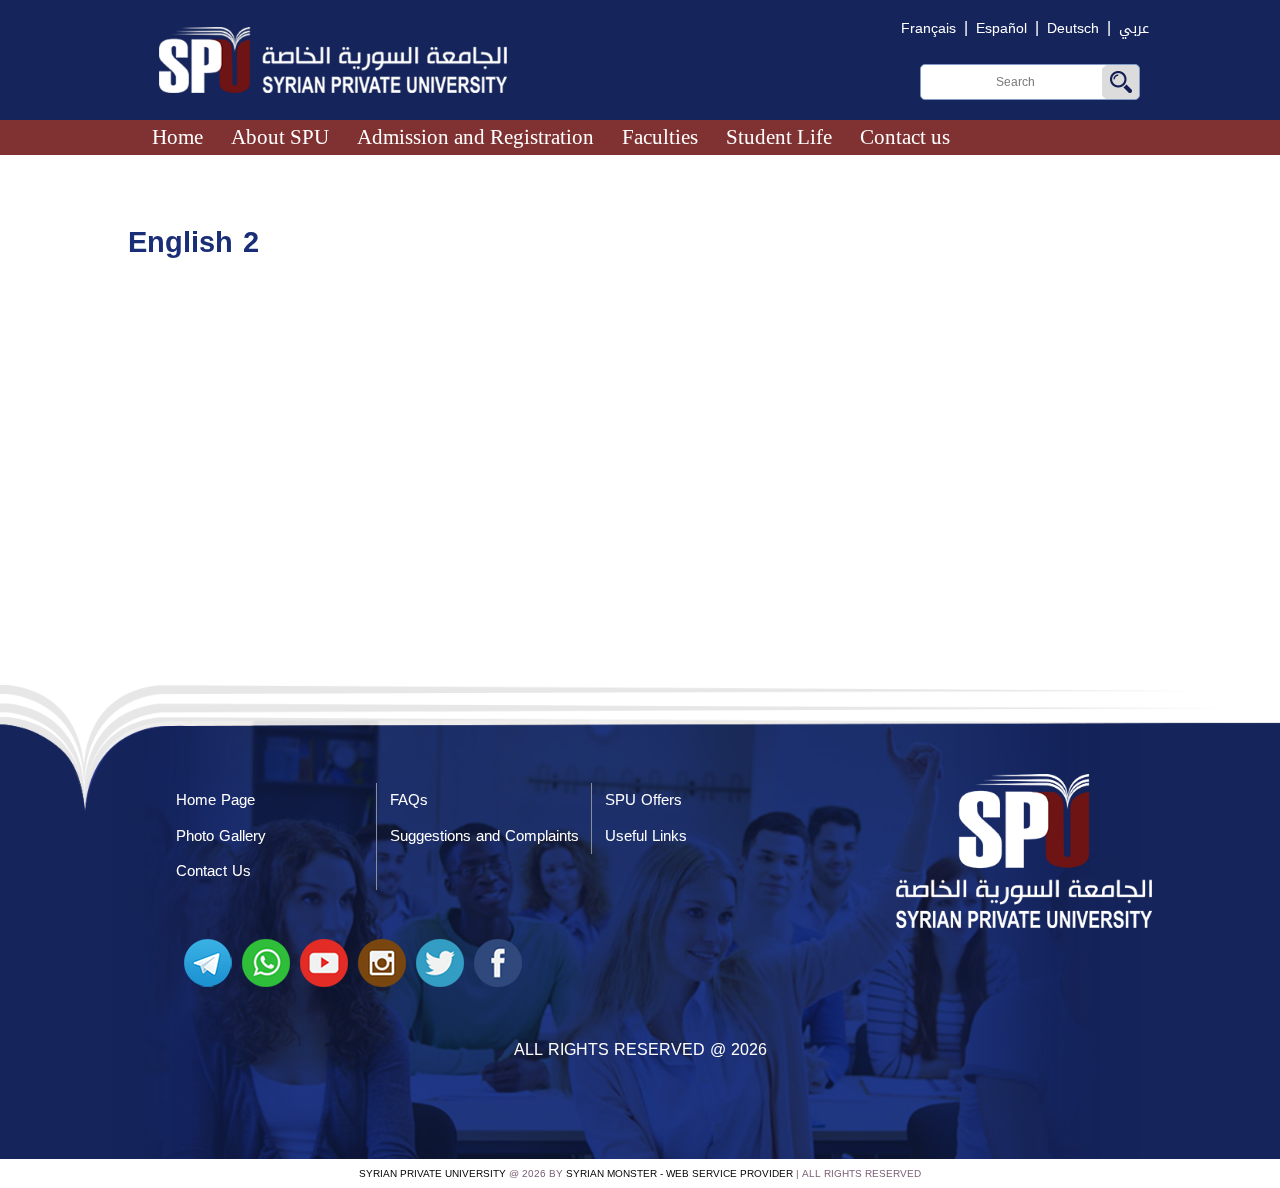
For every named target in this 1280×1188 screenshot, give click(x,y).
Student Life (779, 136)
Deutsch (1073, 28)
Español (1001, 28)
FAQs (409, 800)
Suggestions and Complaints (484, 836)
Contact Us (213, 871)
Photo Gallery (221, 836)
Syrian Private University (432, 1173)
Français (928, 28)
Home (177, 136)
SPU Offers (643, 800)
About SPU (280, 136)
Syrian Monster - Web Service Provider (679, 1173)
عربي (1134, 28)
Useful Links (646, 836)
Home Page (215, 800)
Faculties (660, 136)
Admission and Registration (475, 136)
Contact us (905, 136)
